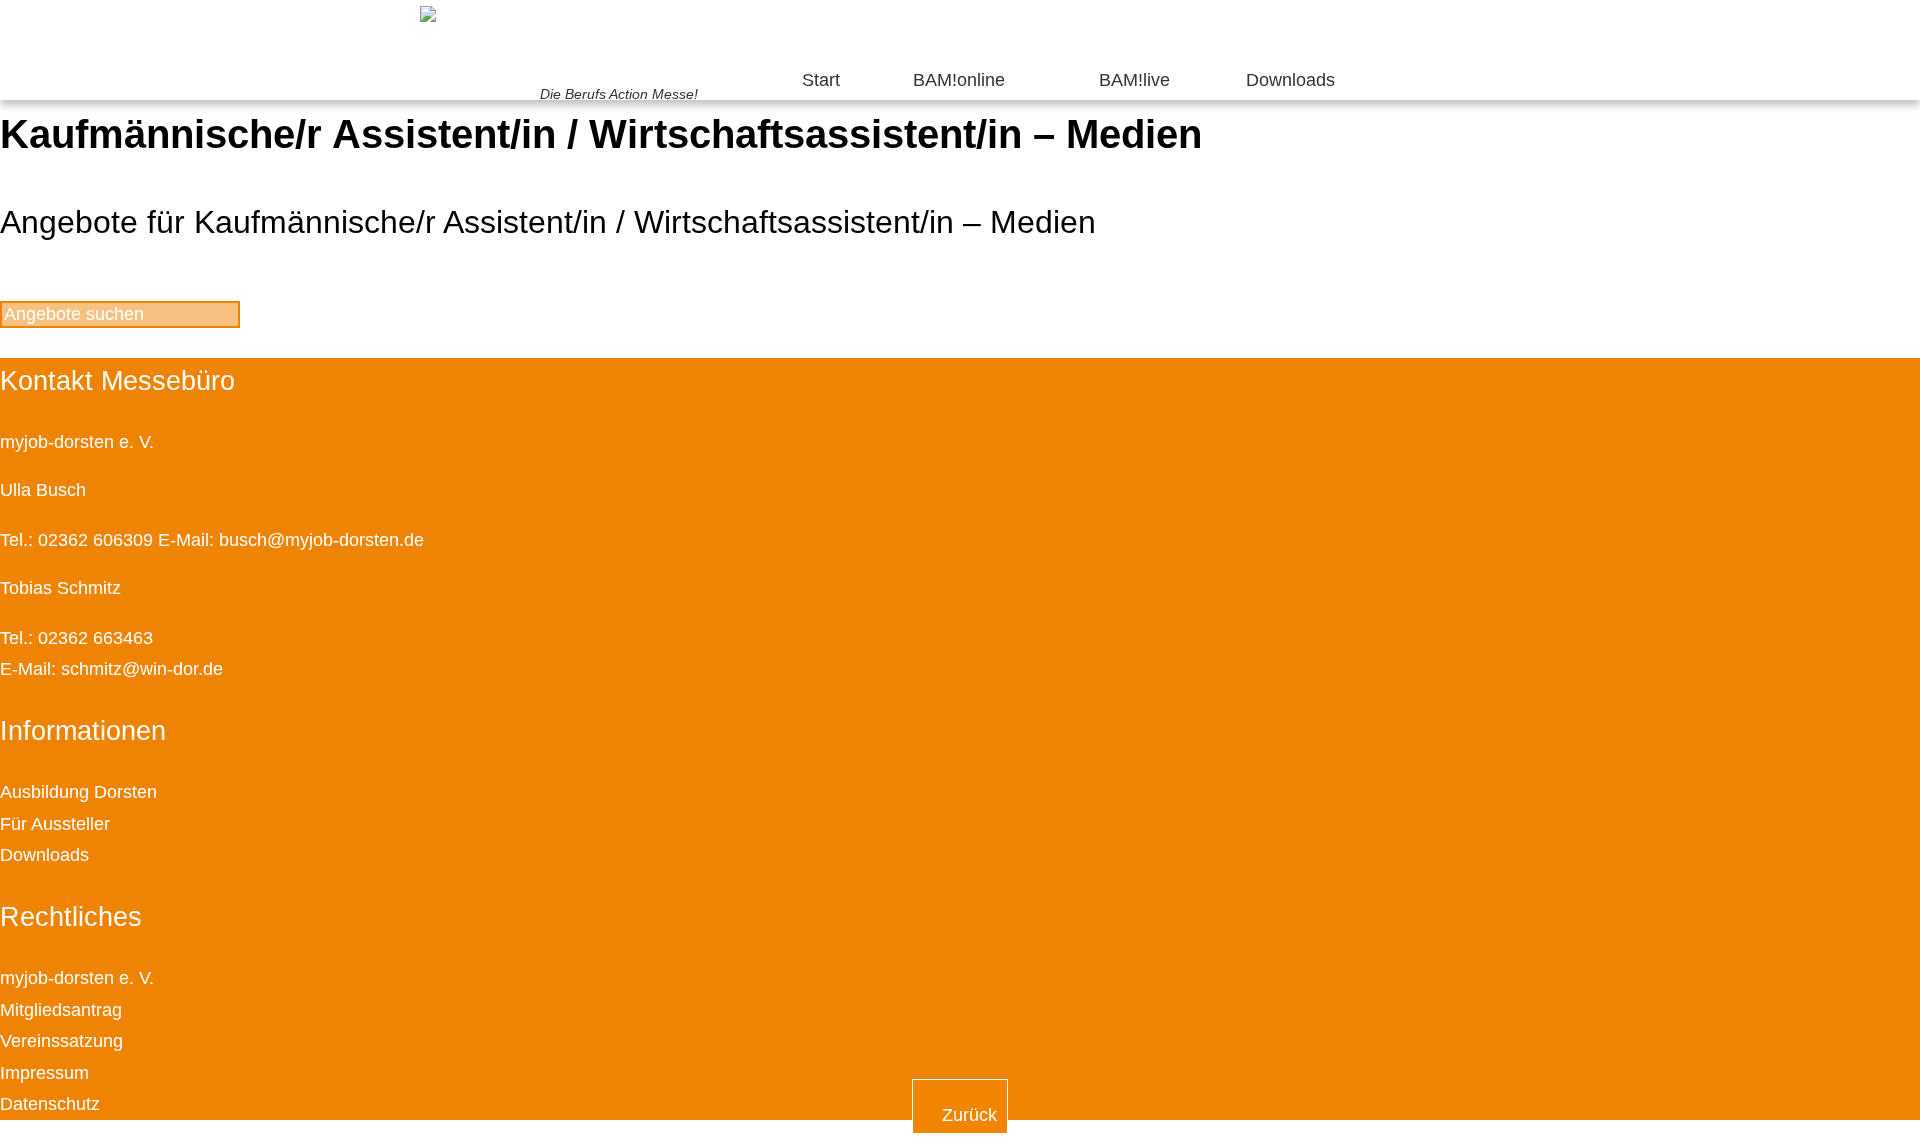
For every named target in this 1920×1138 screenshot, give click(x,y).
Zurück (967, 1115)
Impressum (44, 1073)
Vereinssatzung (61, 1041)
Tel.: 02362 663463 (76, 638)
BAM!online (959, 80)
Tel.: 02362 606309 (76, 540)
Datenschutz (50, 1104)
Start (821, 80)
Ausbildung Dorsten (78, 792)
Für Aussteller (55, 824)
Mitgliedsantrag (61, 1010)
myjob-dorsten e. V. (77, 978)
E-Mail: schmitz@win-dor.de (111, 669)
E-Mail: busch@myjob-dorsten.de (291, 540)
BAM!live (1134, 80)
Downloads (1290, 80)
